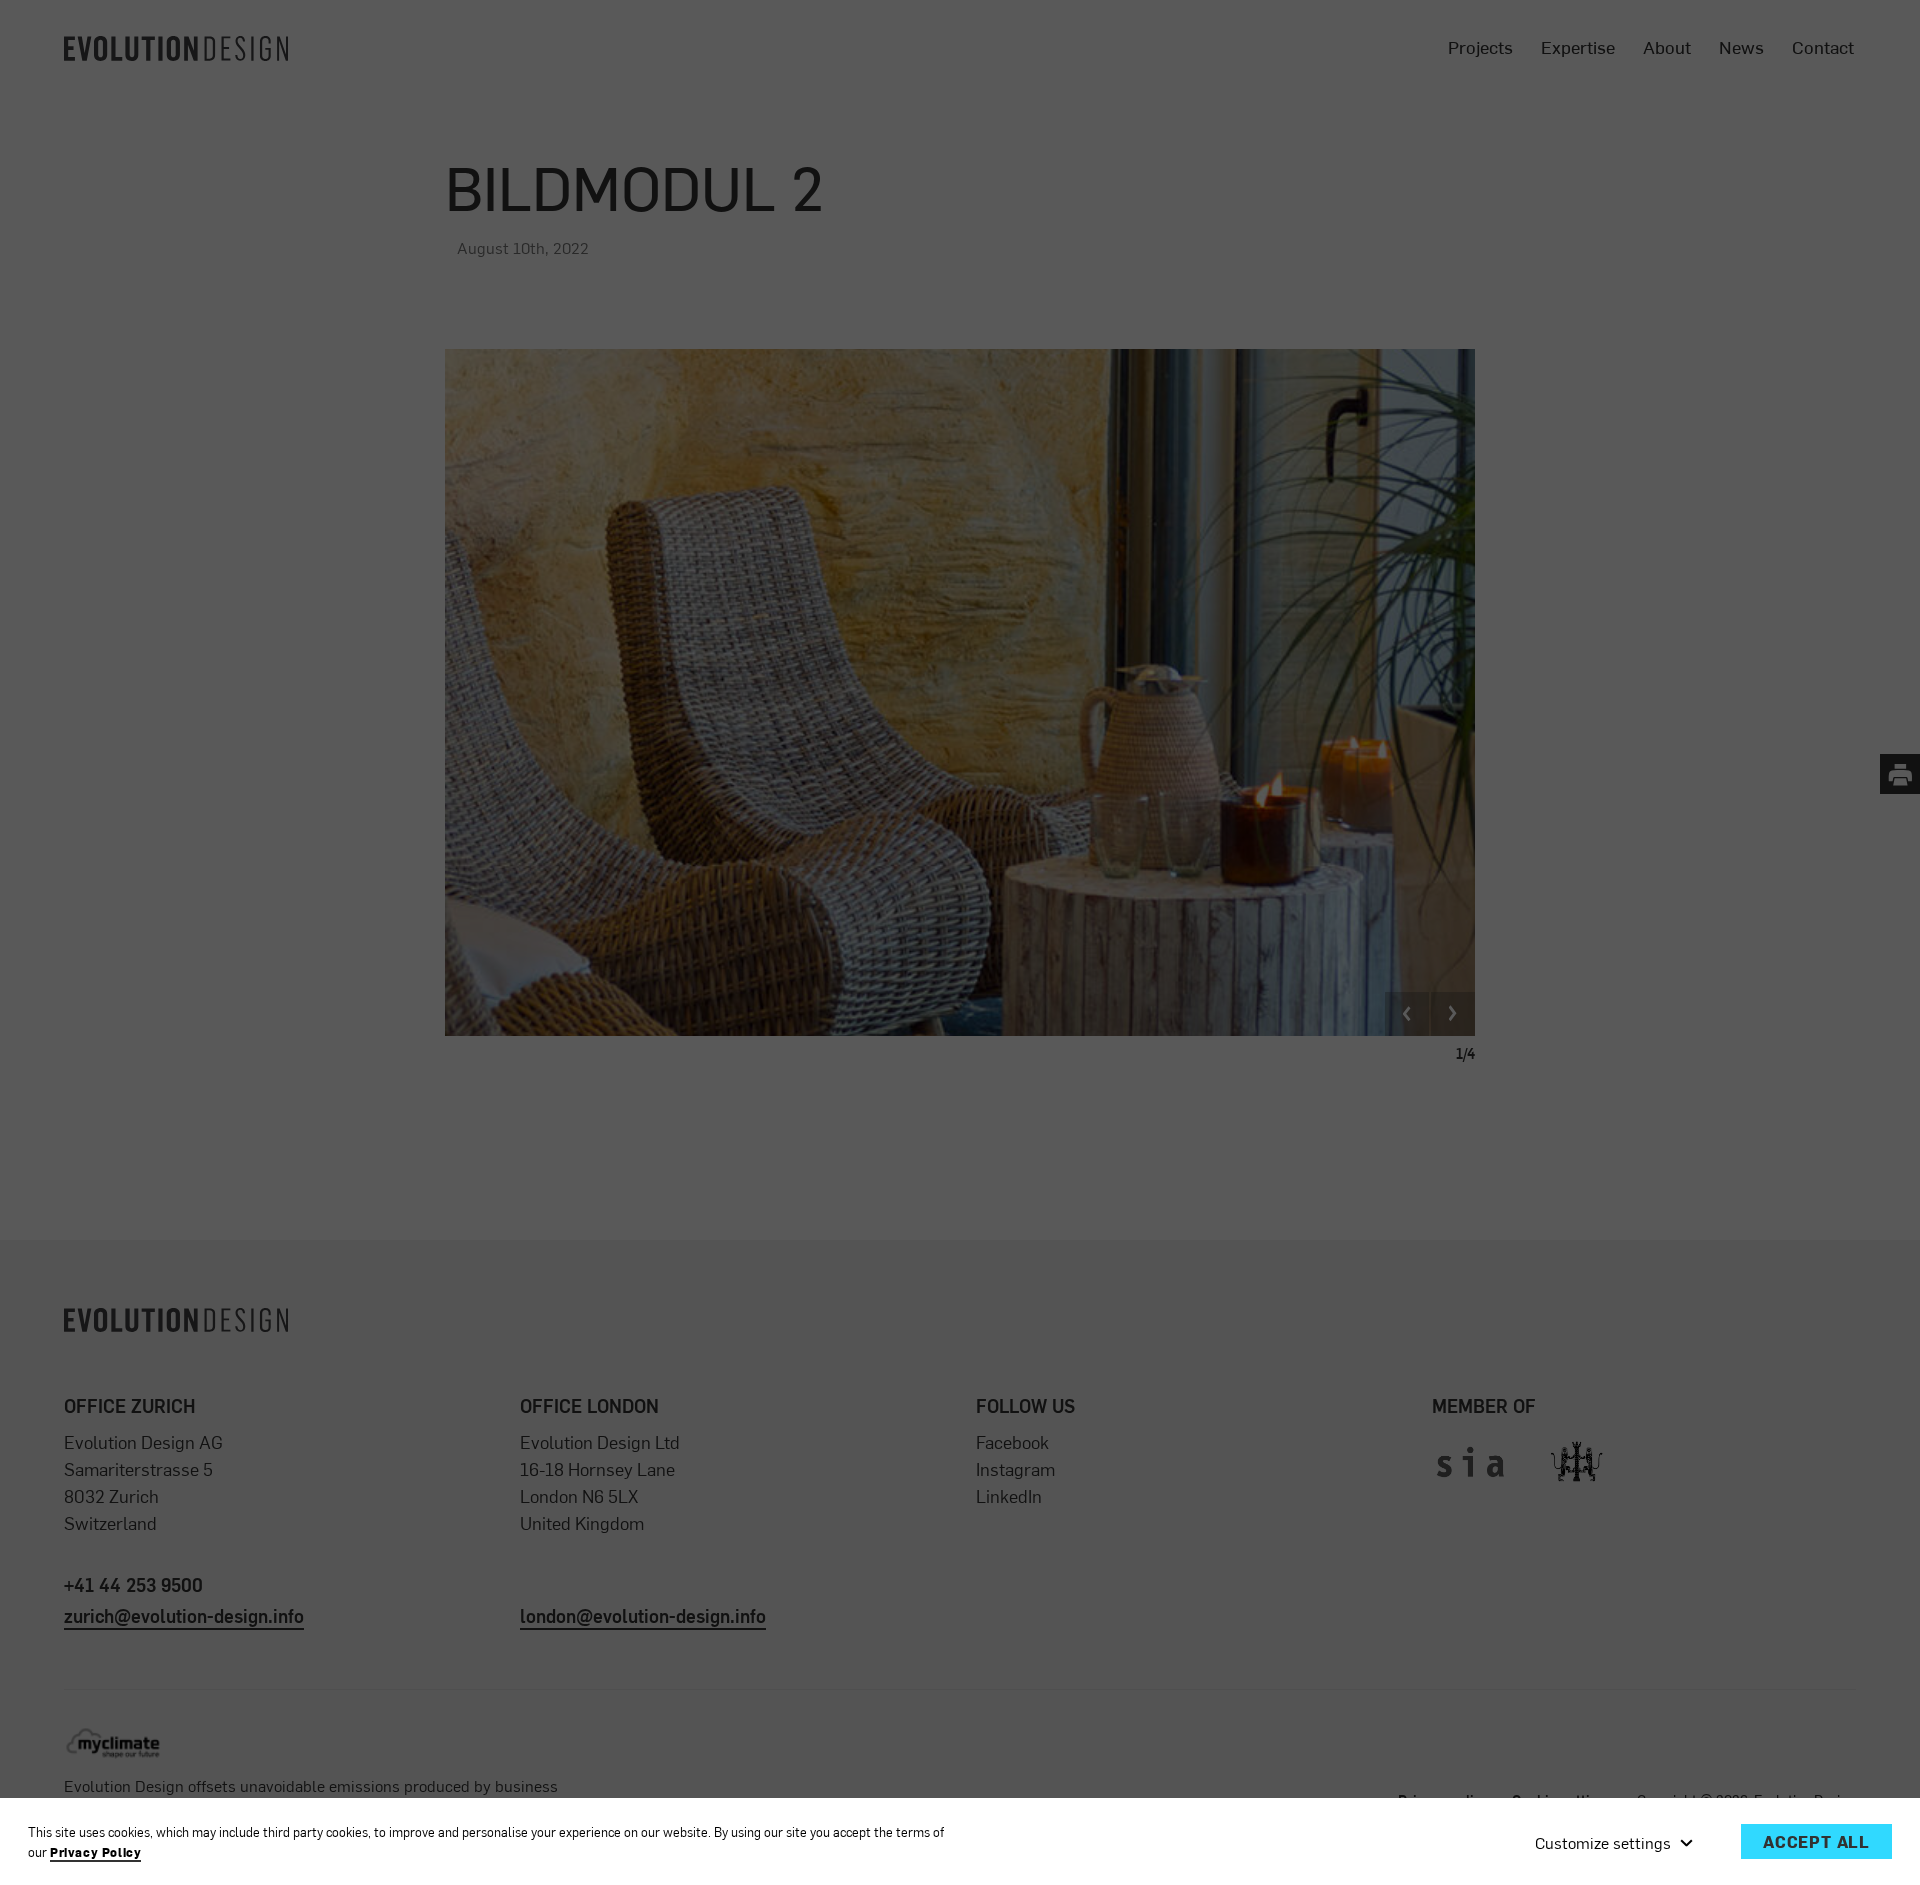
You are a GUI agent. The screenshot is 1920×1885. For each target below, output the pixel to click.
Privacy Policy (95, 1852)
